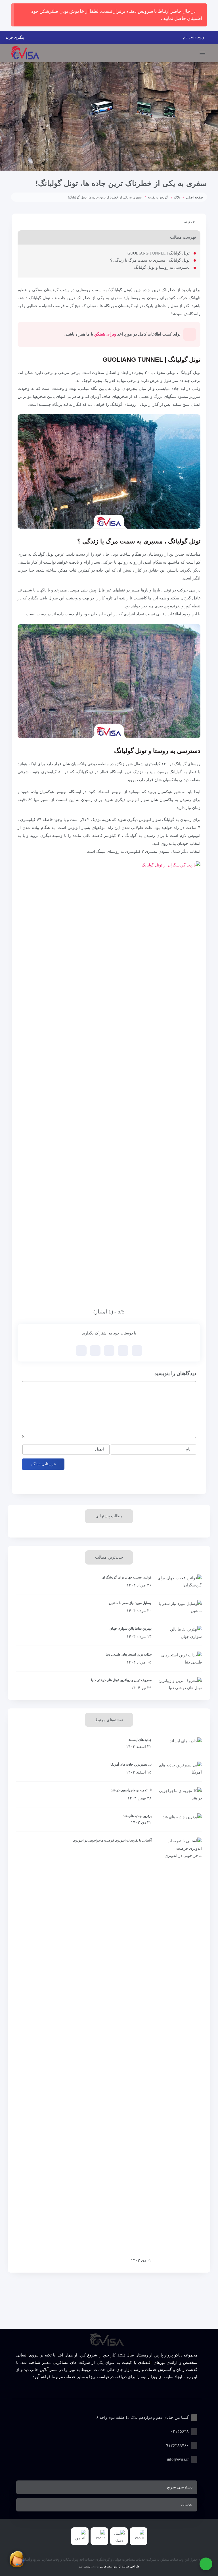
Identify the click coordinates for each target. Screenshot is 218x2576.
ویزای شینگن (105, 334)
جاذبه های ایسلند (140, 1740)
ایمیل (99, 1449)
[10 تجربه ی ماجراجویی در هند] (180, 1794)
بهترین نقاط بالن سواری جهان (131, 1629)
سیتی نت (84, 2566)
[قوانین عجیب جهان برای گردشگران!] (180, 1582)
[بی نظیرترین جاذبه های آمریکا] (180, 1769)
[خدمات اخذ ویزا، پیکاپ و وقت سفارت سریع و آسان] (25, 53)
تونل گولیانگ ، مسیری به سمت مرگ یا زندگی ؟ (150, 260)
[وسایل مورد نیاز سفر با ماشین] (180, 1607)
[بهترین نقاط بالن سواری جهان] (180, 1633)
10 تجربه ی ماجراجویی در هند (131, 1790)
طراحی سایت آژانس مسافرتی (119, 2566)
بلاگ (177, 197)
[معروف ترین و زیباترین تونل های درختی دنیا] (180, 1684)
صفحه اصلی (194, 197)
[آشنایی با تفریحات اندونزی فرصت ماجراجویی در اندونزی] (180, 2051)
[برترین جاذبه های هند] (180, 1820)
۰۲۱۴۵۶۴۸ (180, 2431)
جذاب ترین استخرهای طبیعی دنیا (129, 1654)
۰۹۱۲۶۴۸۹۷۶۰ (176, 2445)
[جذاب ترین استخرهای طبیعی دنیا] (180, 1659)
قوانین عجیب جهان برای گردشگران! (126, 1577)
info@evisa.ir (178, 2459)
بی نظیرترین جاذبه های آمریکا (131, 1764)
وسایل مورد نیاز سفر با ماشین (130, 1603)
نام (188, 1449)
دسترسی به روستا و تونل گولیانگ (162, 267)
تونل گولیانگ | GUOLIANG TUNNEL (159, 253)
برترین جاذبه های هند (137, 1816)
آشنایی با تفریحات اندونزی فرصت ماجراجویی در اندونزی (112, 1840)
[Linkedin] (107, 2391)
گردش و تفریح (158, 197)
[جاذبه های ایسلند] (180, 1744)
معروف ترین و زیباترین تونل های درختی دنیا (121, 1680)
